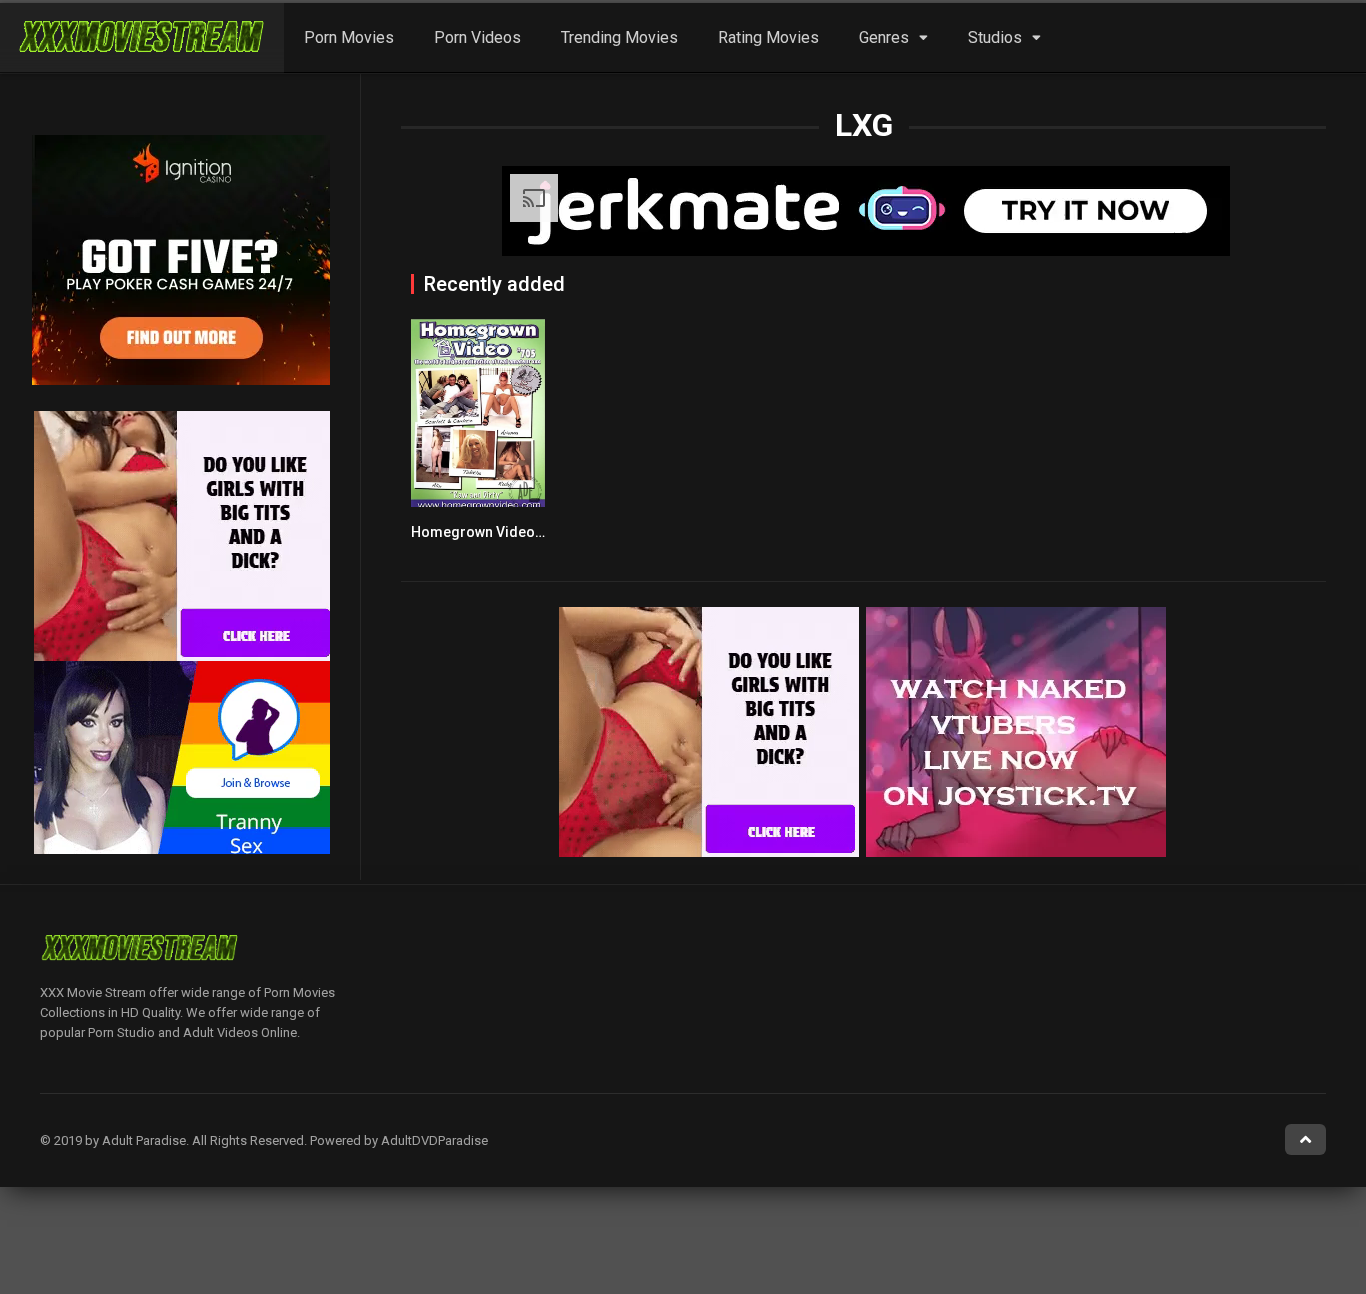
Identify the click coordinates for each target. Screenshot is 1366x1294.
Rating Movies (768, 37)
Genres (884, 37)
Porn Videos (477, 37)
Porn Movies (349, 37)
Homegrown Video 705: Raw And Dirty (534, 532)
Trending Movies (619, 37)
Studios (995, 37)
